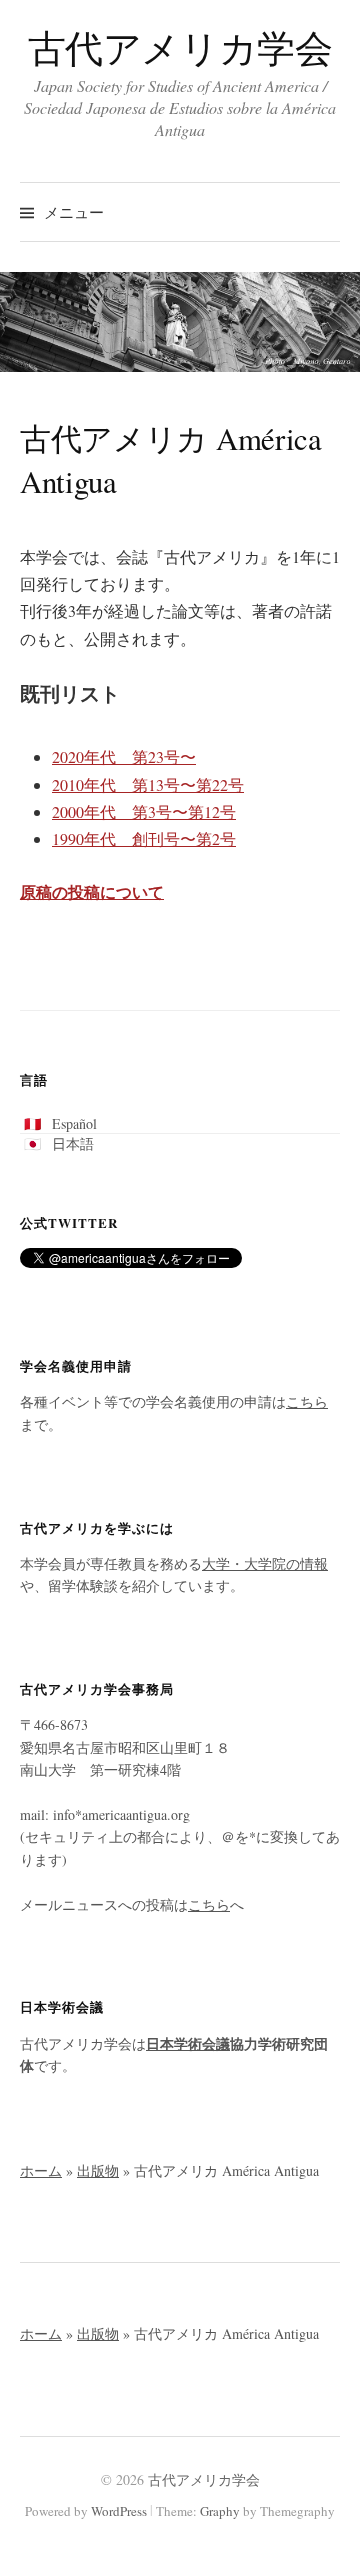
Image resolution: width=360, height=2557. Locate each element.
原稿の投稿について (92, 891)
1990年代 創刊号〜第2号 (144, 838)
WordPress (119, 2511)
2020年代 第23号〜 (124, 756)
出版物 (98, 2170)
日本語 (73, 1143)
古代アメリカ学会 (180, 47)
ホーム (41, 2170)
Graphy (220, 2511)
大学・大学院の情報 (265, 1563)
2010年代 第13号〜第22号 (148, 784)
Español (74, 1123)
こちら (307, 1401)
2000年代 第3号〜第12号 (144, 811)
